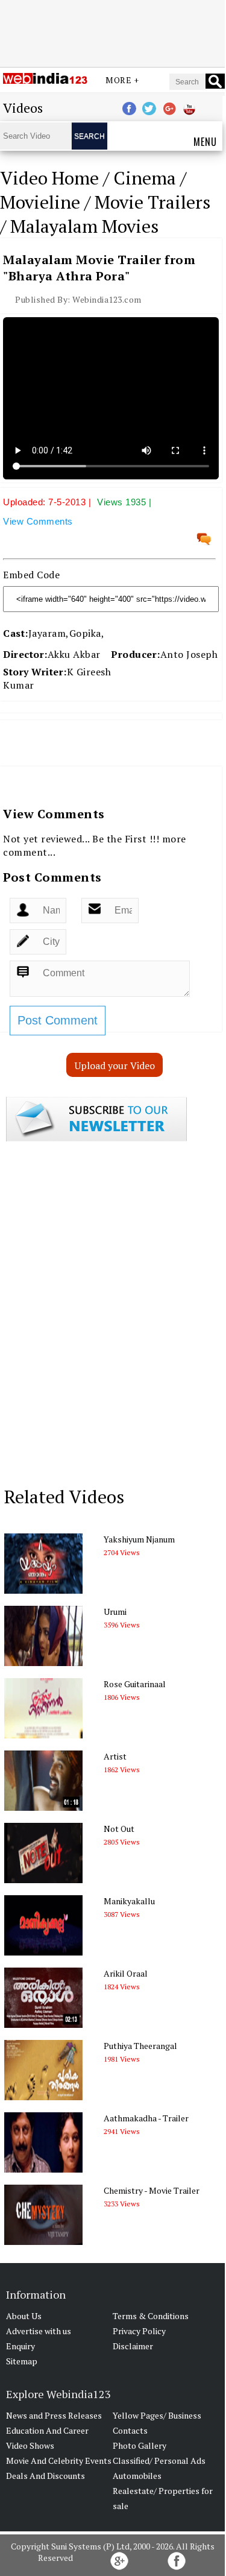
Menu (205, 142)
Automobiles (137, 2476)
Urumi (115, 1612)
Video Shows (30, 2445)
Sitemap (22, 2361)
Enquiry (20, 2346)
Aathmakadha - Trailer (146, 2118)
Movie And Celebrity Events (59, 2461)
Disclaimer (133, 2346)
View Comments (38, 521)
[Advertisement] (113, 32)
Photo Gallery (140, 2445)
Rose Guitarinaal (135, 1684)
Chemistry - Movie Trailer (152, 2190)
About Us (24, 2316)
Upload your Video (115, 1065)
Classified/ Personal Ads (159, 2461)
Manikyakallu (129, 1901)
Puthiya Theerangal (140, 2046)
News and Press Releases (54, 2415)
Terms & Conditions (151, 2316)
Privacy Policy (139, 2331)
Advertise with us (39, 2331)
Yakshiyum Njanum (139, 1539)
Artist (115, 1756)
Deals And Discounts (46, 2476)
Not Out (119, 1829)
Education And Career (47, 2430)
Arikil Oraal (126, 1973)
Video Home (49, 178)
